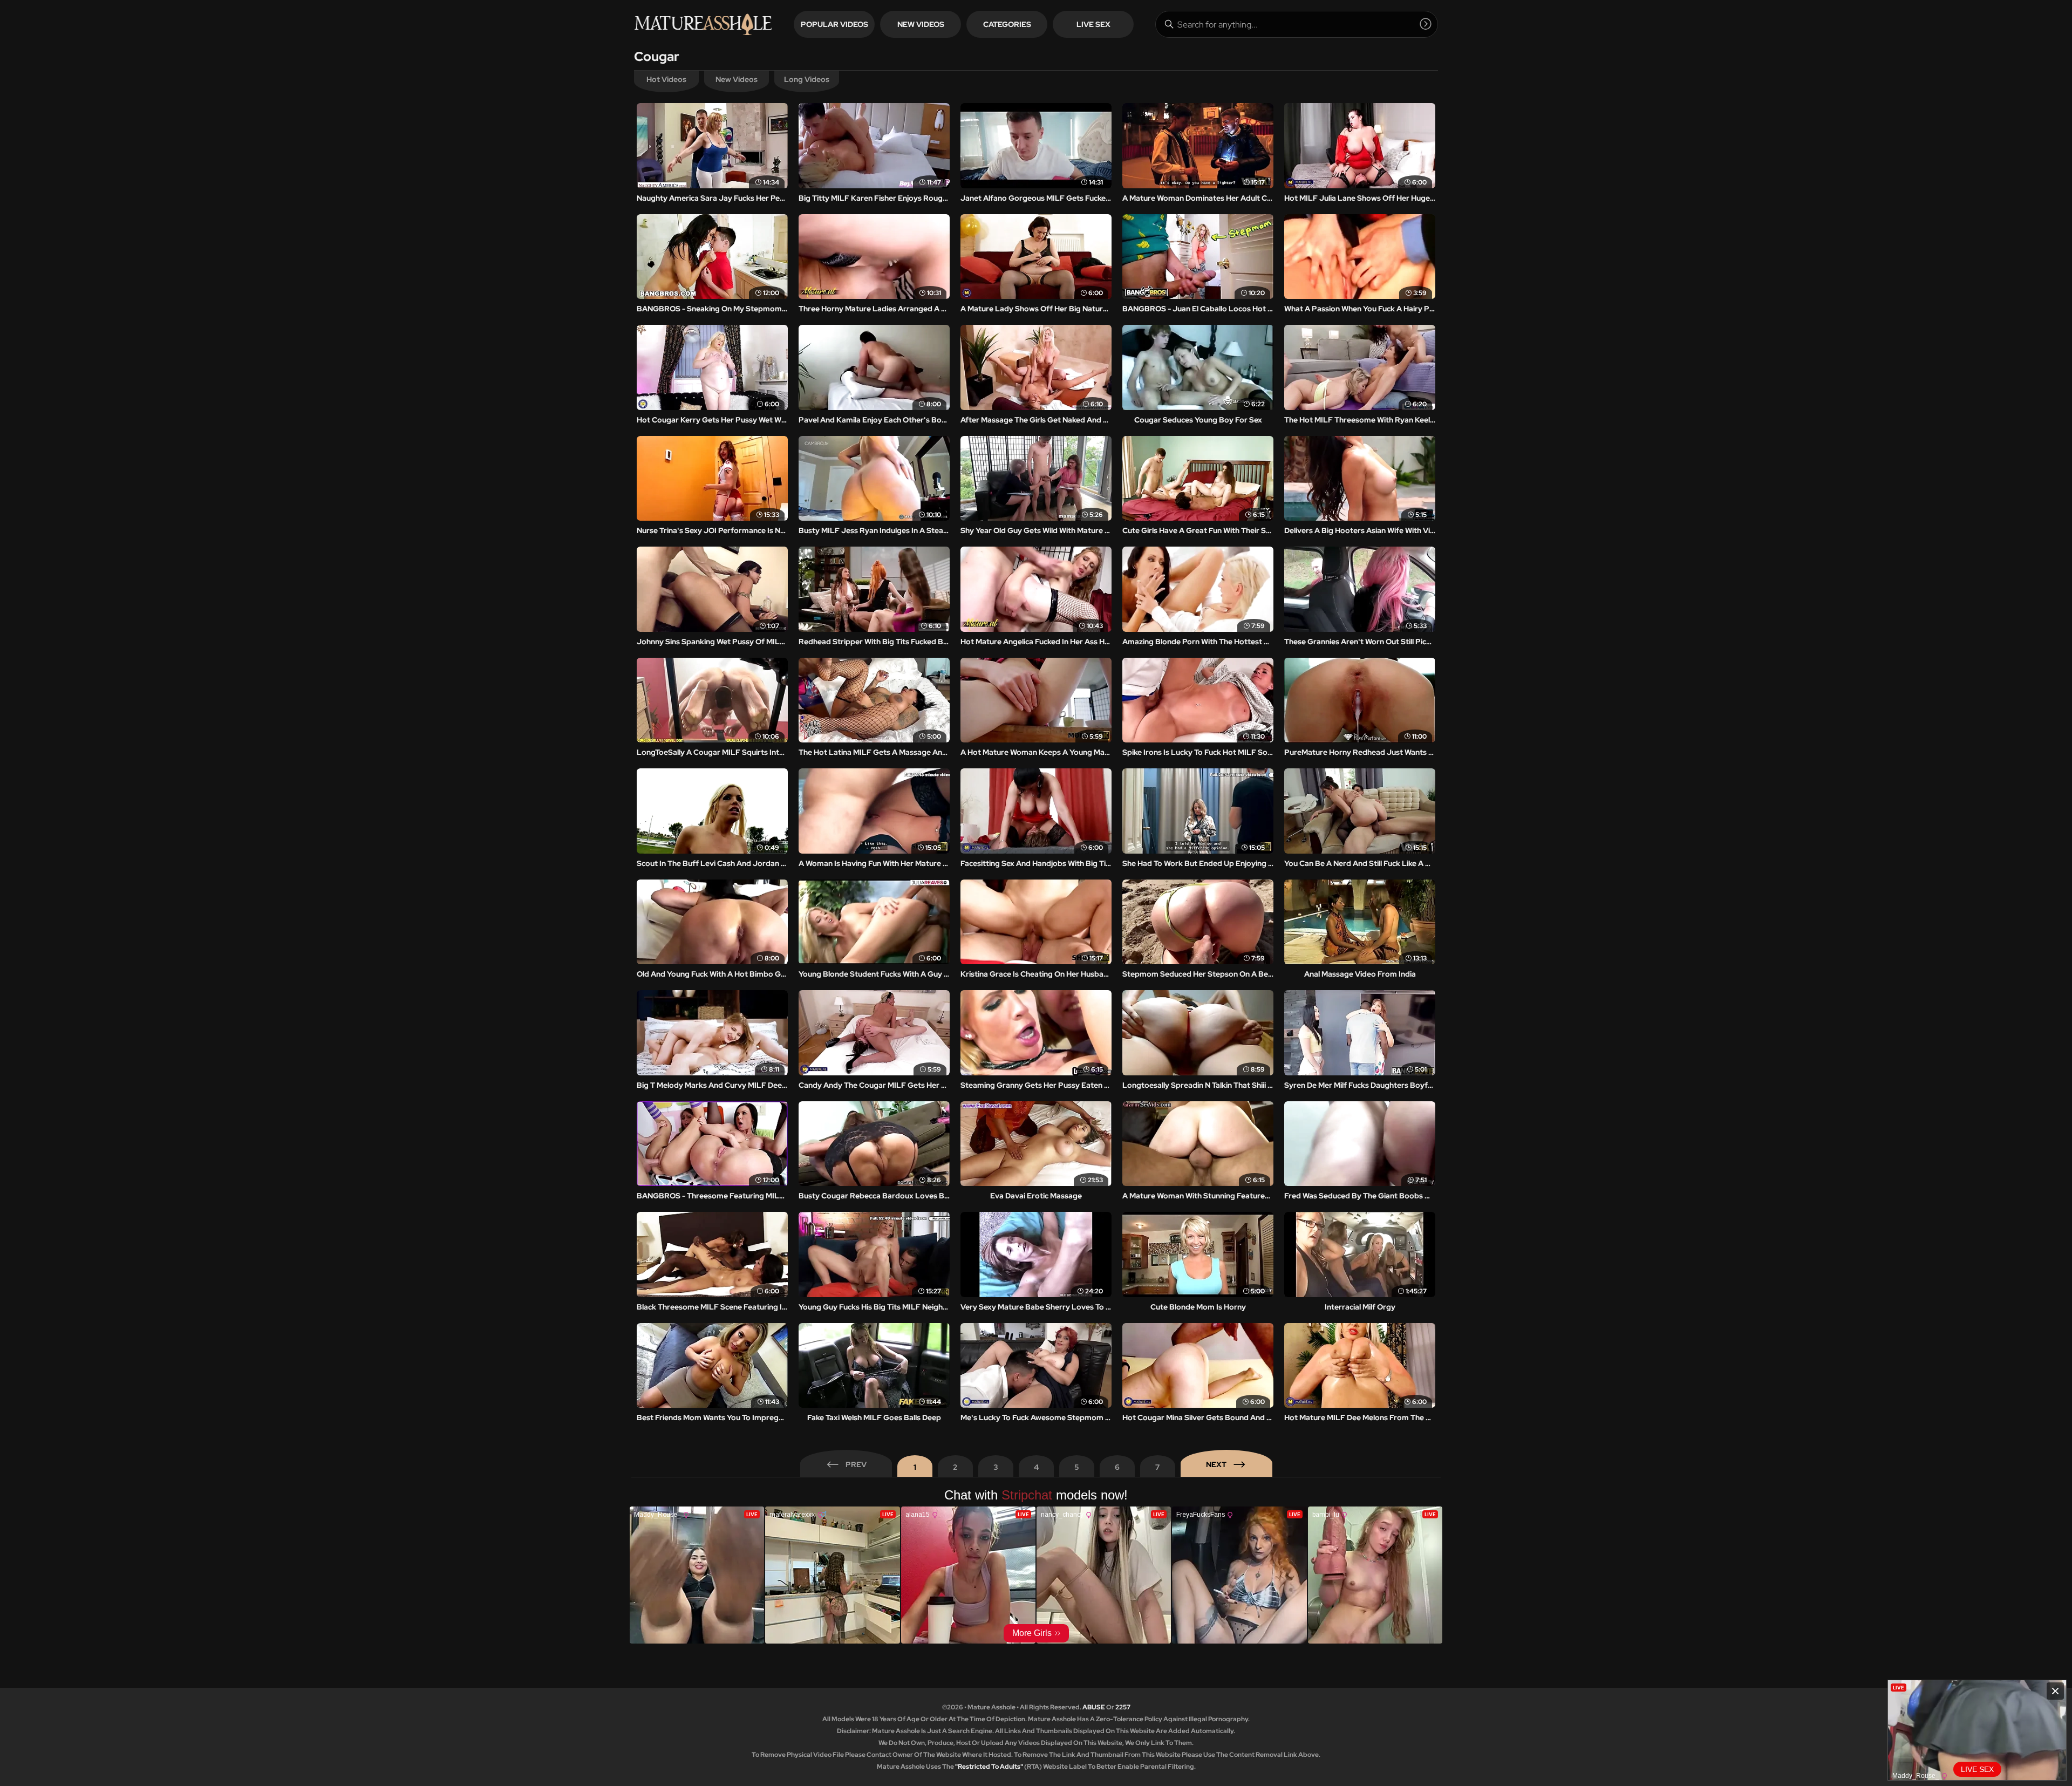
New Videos (921, 24)
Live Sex (1093, 24)
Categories (1007, 24)
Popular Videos (834, 24)
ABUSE (1094, 1707)
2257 (1123, 1707)
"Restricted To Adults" (989, 1767)
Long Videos (807, 79)
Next (1216, 1464)
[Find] (1426, 24)
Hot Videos (666, 79)
